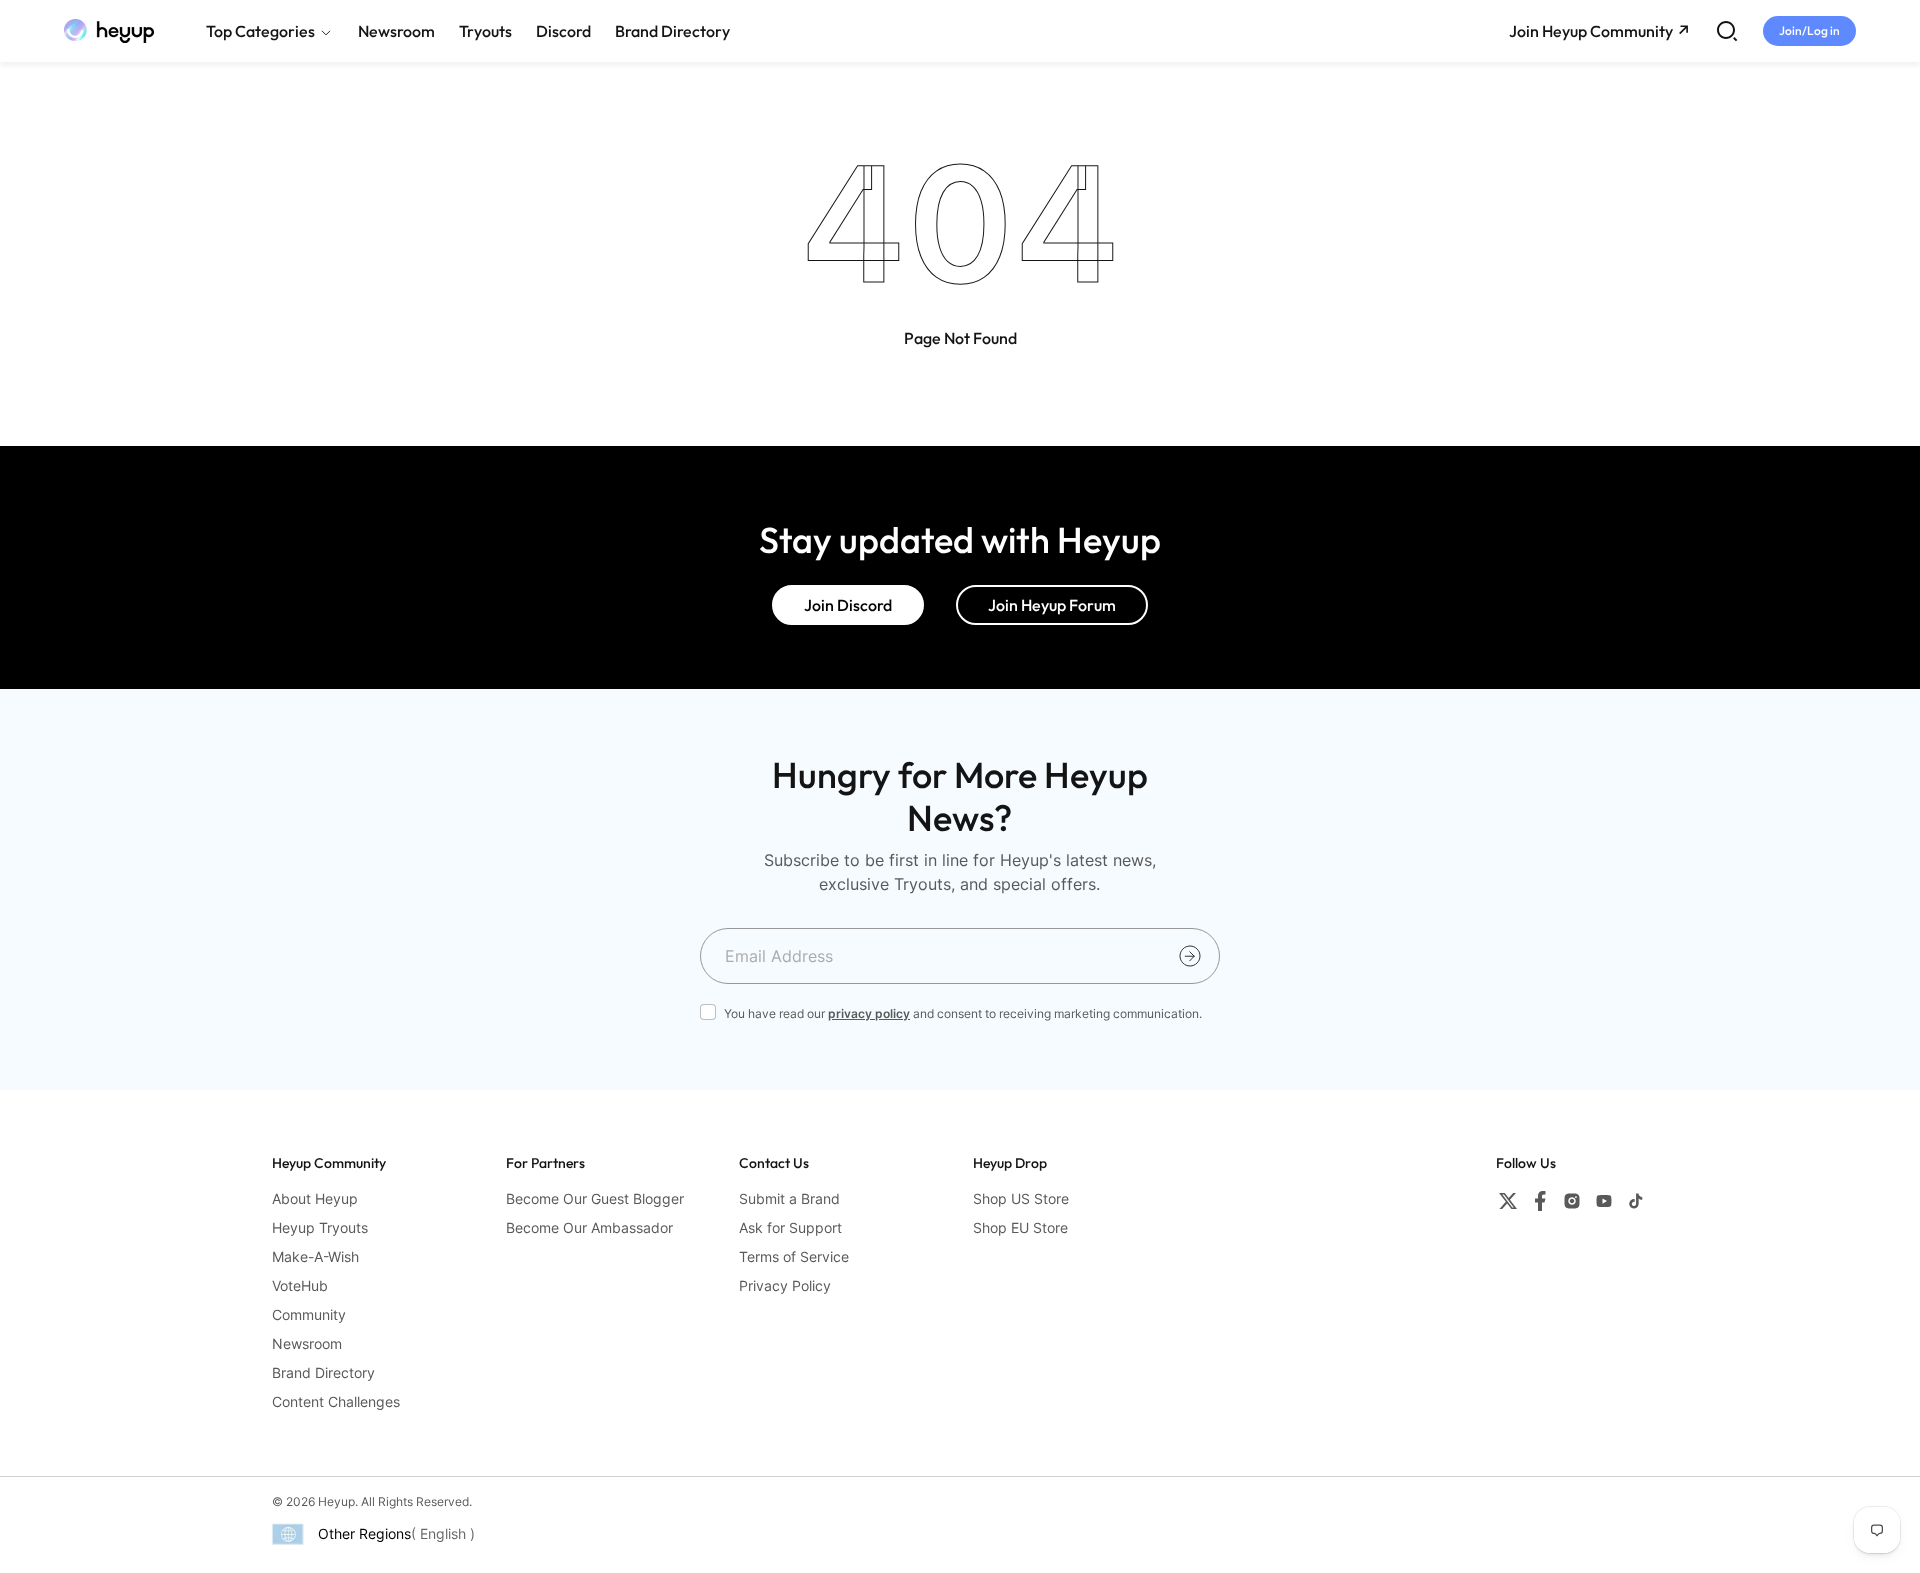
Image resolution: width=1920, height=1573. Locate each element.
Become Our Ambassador (589, 1227)
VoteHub (300, 1285)
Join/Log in (1809, 30)
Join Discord (848, 605)
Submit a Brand (789, 1198)
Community (309, 1314)
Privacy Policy (785, 1285)
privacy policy (869, 1013)
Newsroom (307, 1343)
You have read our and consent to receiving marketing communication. (963, 1013)
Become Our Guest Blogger (595, 1198)
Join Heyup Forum (1052, 605)
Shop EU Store (1020, 1227)
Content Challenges (336, 1401)
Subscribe (1190, 956)
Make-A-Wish (315, 1256)
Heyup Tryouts (320, 1227)
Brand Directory (323, 1372)
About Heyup (315, 1198)
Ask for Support (790, 1227)
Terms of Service (794, 1256)
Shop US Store (1021, 1198)
